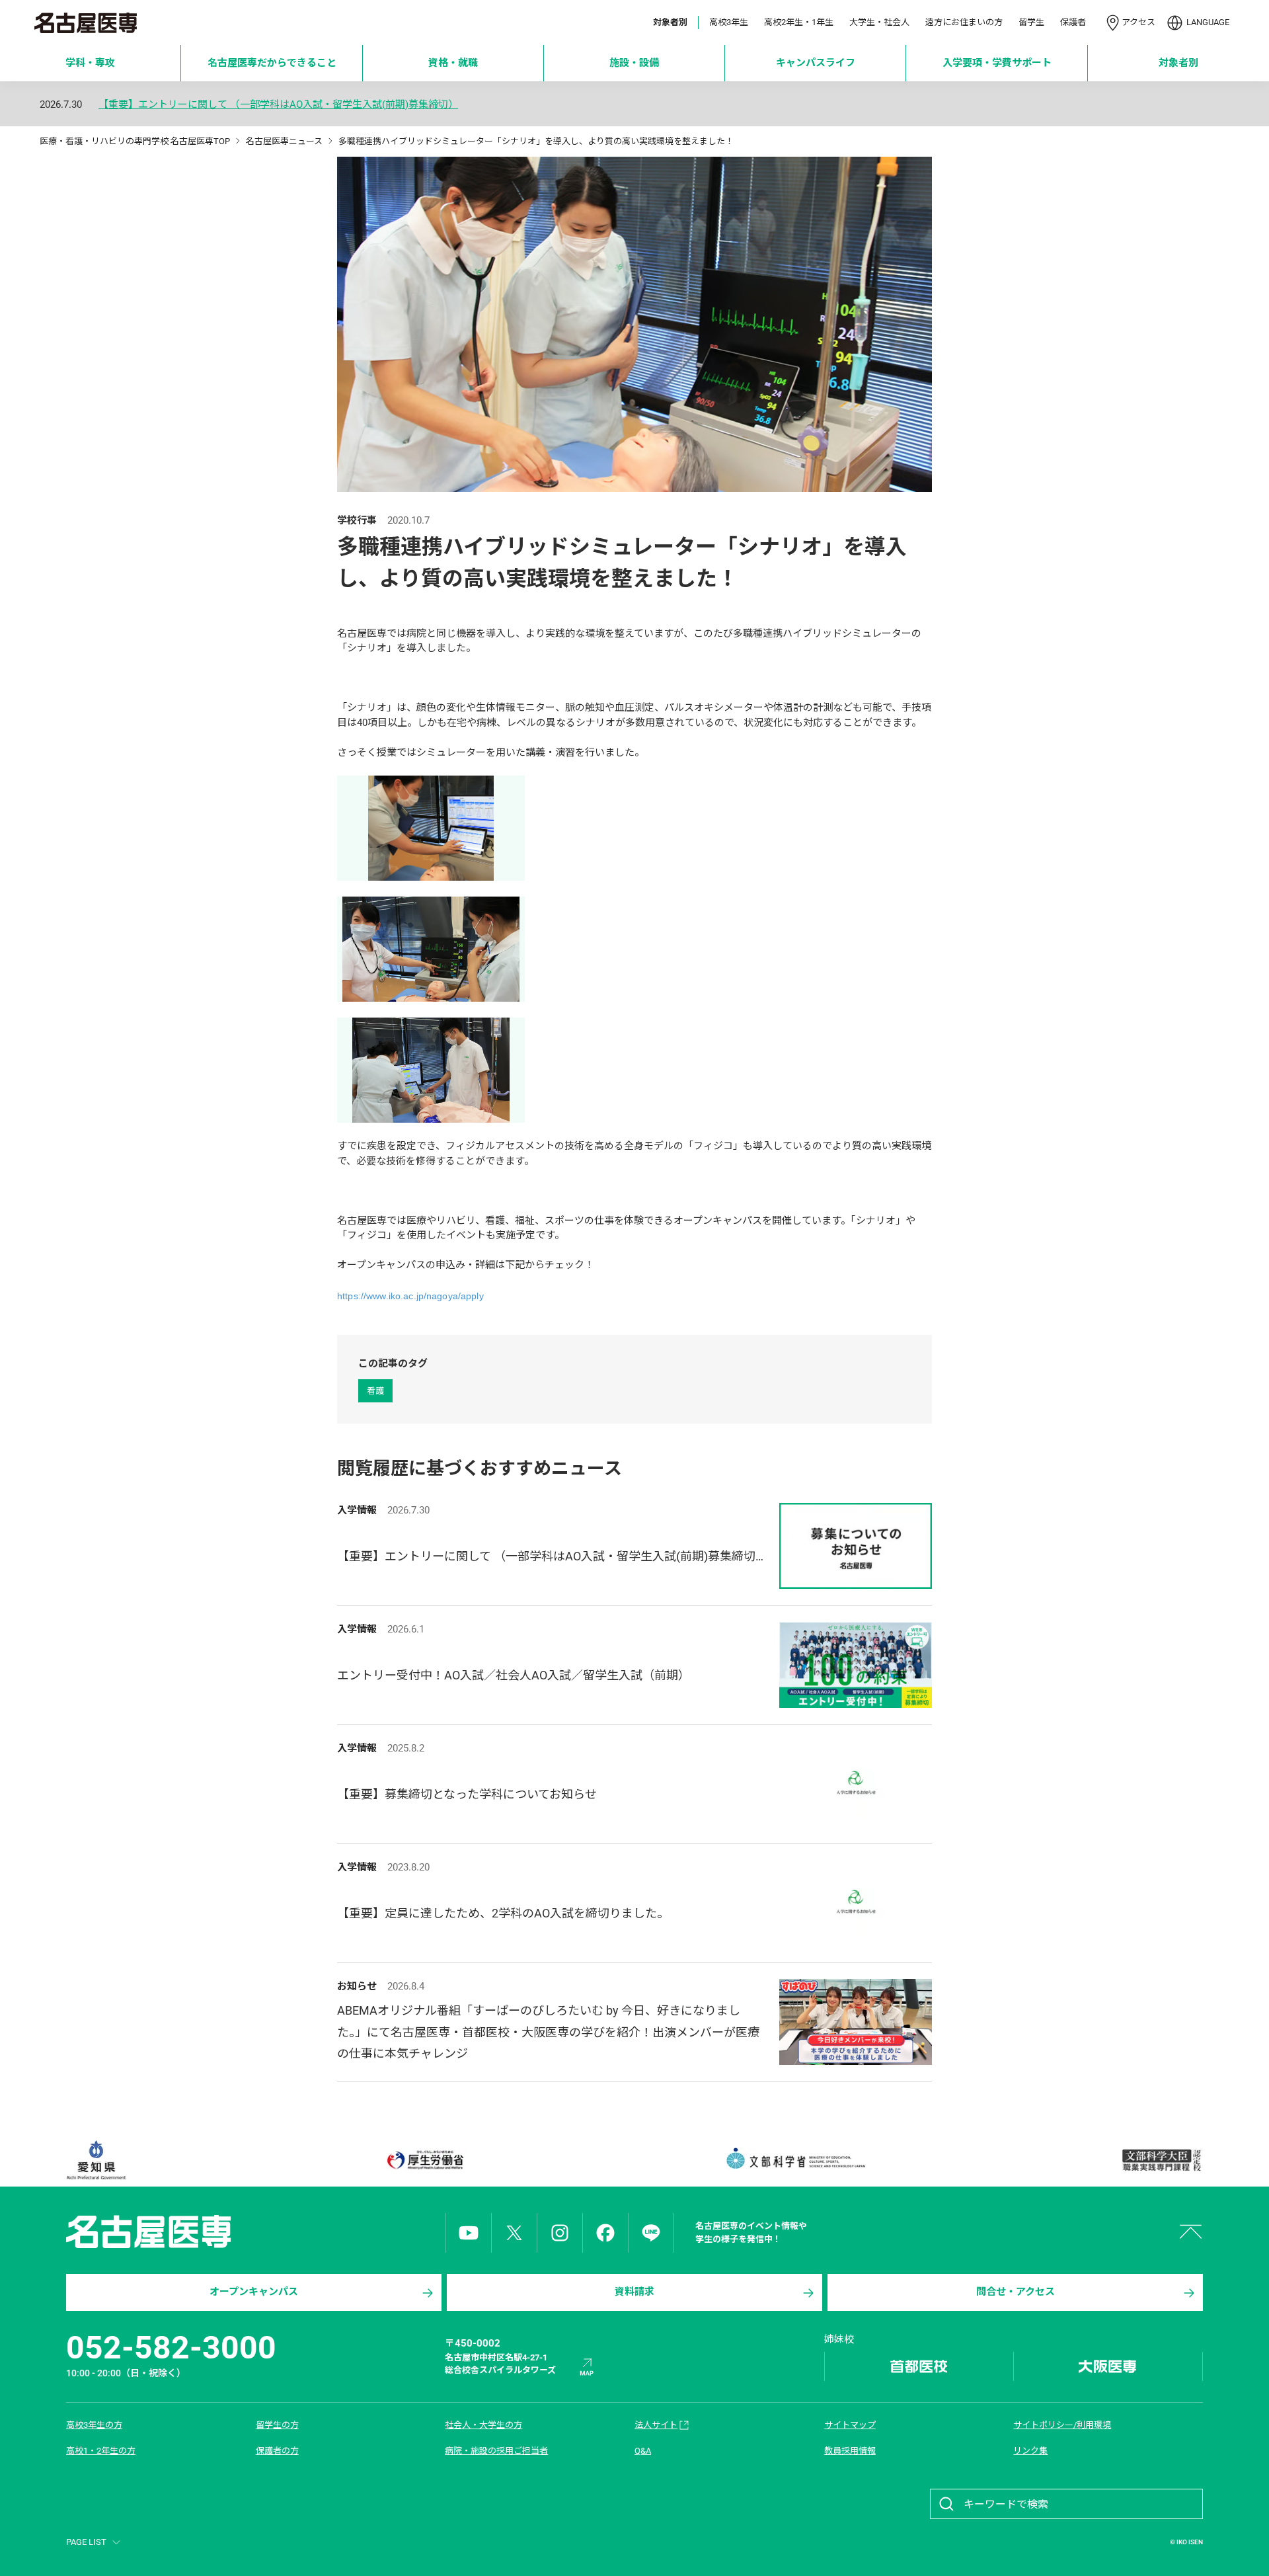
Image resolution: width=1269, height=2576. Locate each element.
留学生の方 (277, 2425)
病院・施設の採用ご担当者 (496, 2451)
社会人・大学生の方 (483, 2425)
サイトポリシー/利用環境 (1062, 2425)
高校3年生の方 (94, 2425)
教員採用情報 (850, 2451)
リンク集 (1030, 2451)
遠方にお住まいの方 (964, 22)
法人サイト (656, 2425)
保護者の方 (277, 2451)
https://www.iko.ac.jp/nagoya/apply (410, 1296)
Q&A (643, 2451)
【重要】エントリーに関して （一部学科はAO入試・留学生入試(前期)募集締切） (278, 105)
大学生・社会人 (879, 22)
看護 (375, 1391)
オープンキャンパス (254, 2292)
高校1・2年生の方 (101, 2451)
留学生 (1031, 22)
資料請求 (634, 2292)
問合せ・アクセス (1016, 2292)
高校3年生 (729, 22)
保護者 (1073, 22)
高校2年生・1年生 (799, 22)
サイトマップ (850, 2425)
